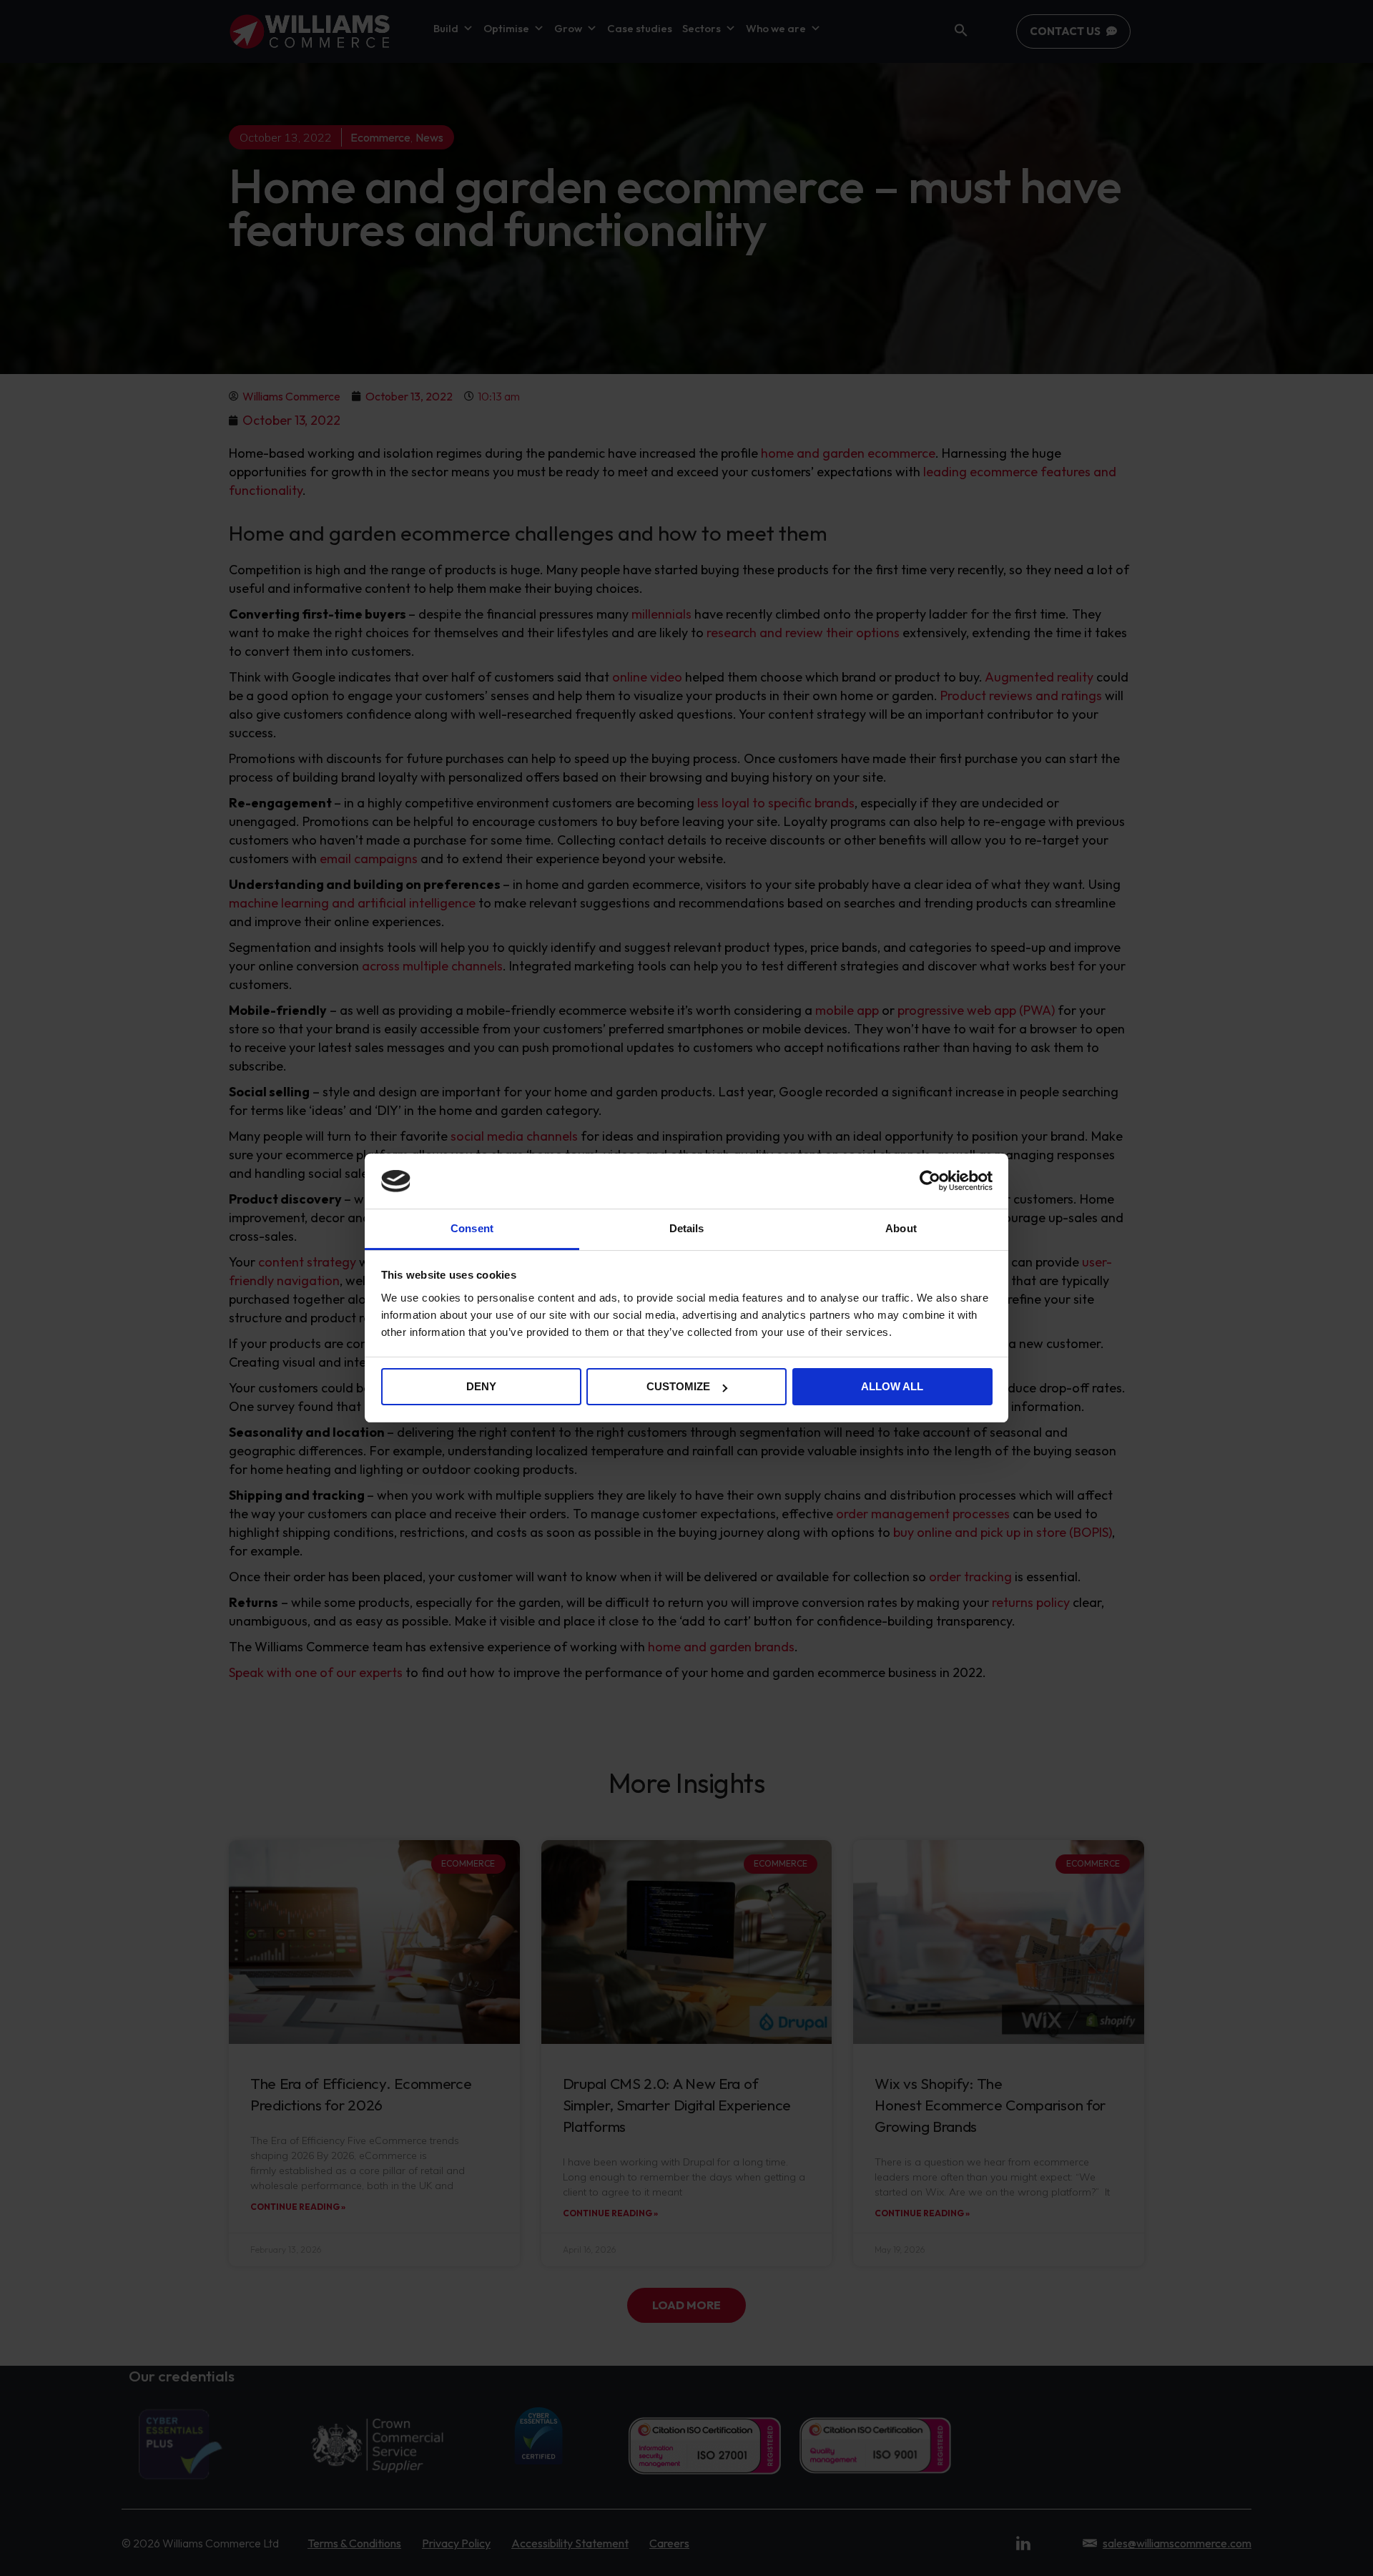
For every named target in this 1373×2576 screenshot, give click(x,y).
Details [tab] (687, 1228)
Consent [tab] (472, 1228)
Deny (481, 1386)
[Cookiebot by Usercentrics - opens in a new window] (930, 1181)
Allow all (892, 1386)
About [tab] (901, 1228)
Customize (678, 1386)
